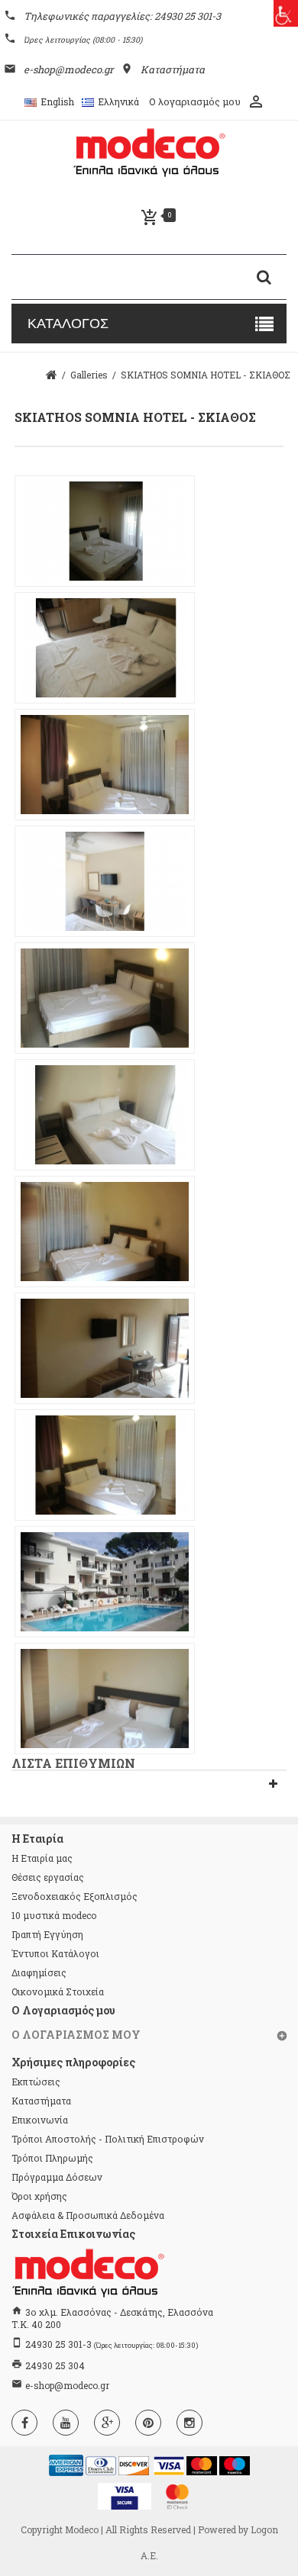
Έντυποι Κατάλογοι (55, 1953)
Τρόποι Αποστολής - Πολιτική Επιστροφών (108, 2139)
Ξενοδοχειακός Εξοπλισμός (74, 1896)
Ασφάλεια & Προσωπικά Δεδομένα (88, 2215)
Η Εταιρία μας (42, 1858)
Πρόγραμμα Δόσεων (57, 2177)
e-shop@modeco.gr (67, 2385)
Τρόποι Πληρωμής (52, 2158)
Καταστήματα (41, 2101)
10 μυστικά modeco (54, 1915)
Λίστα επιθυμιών (73, 1763)
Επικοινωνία (40, 2120)
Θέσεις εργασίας (48, 1877)
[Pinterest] (148, 2423)
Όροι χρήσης (39, 2196)
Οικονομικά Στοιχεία (58, 1992)
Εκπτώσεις (36, 2082)
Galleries (89, 375)
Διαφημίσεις (39, 1972)
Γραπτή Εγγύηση (47, 1934)
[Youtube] (66, 2423)
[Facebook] (24, 2423)
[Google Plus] (107, 2423)
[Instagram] (189, 2423)
